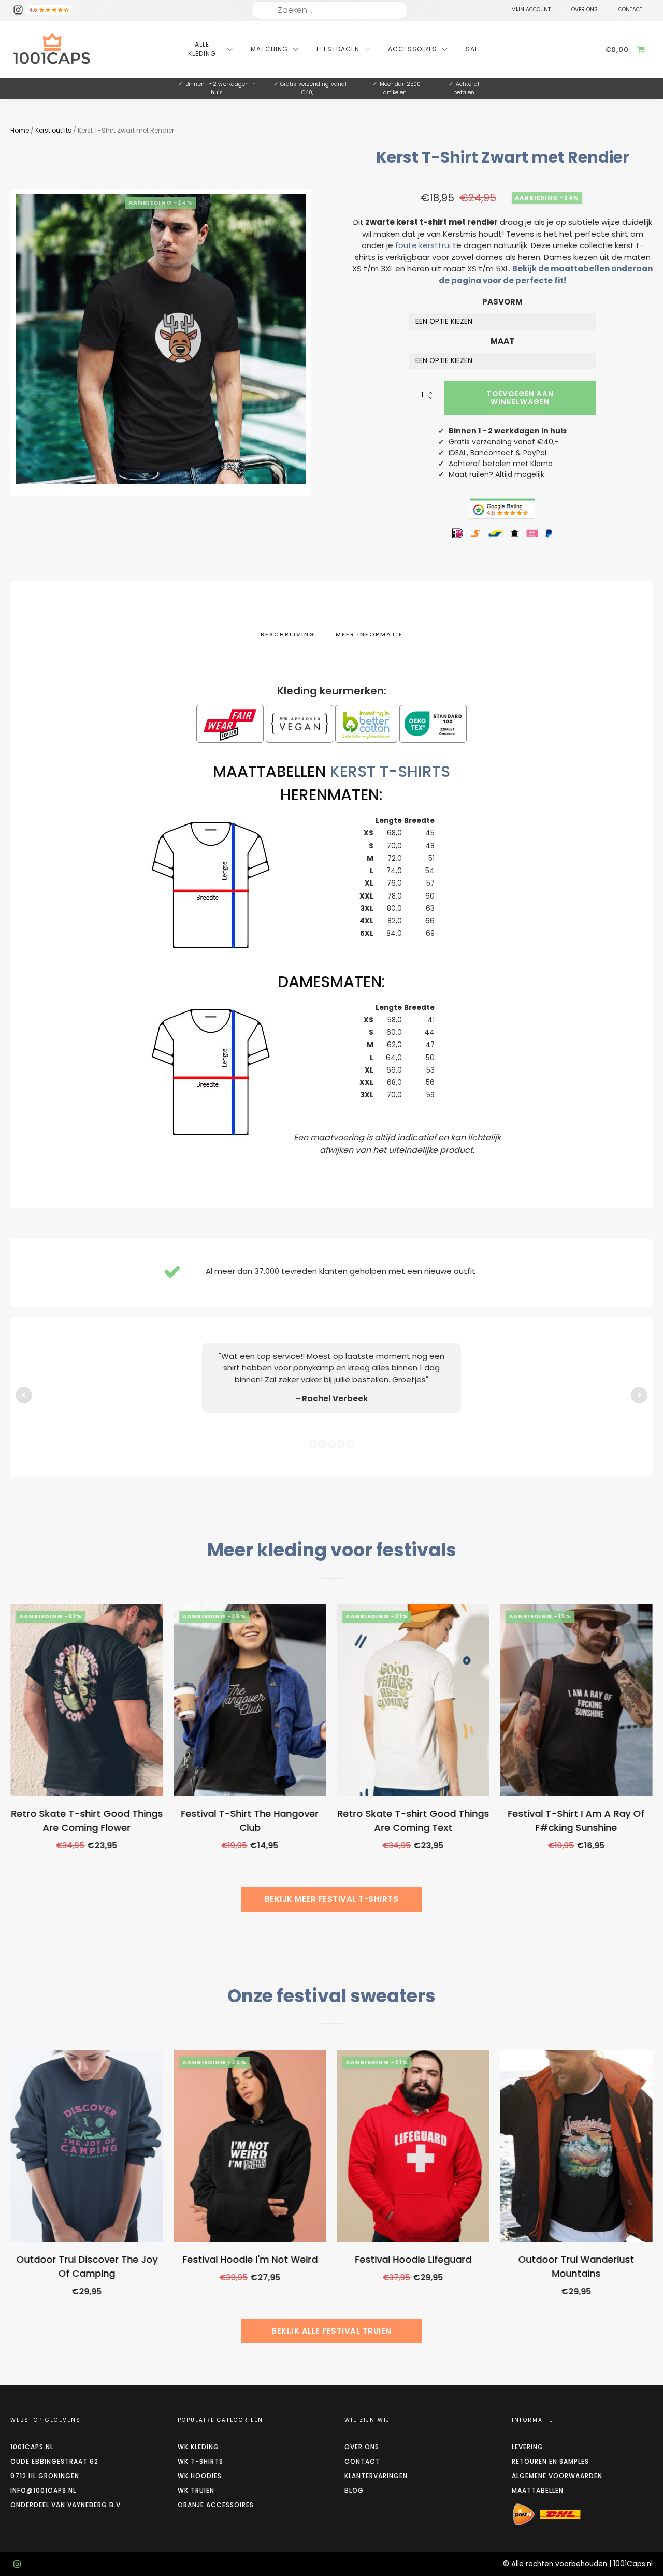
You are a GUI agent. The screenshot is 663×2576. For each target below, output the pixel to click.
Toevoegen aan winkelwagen (520, 398)
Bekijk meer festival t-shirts (332, 1899)
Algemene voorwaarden (557, 2476)
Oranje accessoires (216, 2505)
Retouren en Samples (550, 2461)
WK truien (196, 2490)
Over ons (362, 2447)
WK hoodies (200, 2476)
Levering (528, 2447)
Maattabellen (538, 2490)
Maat (502, 341)
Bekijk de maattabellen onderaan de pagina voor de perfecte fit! (546, 274)
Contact (362, 2461)
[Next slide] (653, 1763)
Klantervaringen (376, 2476)
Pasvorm (502, 302)
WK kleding (198, 2447)
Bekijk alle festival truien (331, 2331)
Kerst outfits (53, 130)
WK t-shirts (200, 2461)
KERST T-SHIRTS (390, 771)
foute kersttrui (423, 245)
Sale (474, 49)
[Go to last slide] (10, 1763)
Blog (354, 2490)
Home (20, 130)
